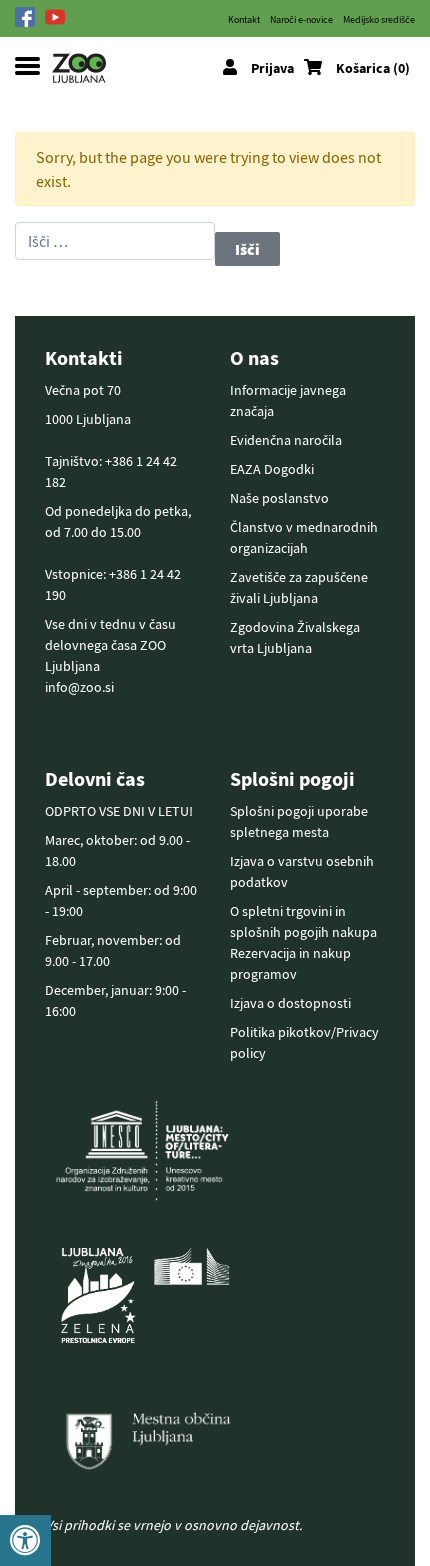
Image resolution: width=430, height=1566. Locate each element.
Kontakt (244, 19)
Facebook (30, 17)
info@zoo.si (79, 687)
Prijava (272, 68)
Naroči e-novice (301, 19)
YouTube (60, 17)
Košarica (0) (373, 68)
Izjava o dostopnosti (290, 1003)
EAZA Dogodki (272, 469)
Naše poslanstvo (279, 498)
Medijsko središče (379, 19)
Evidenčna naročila (286, 440)
